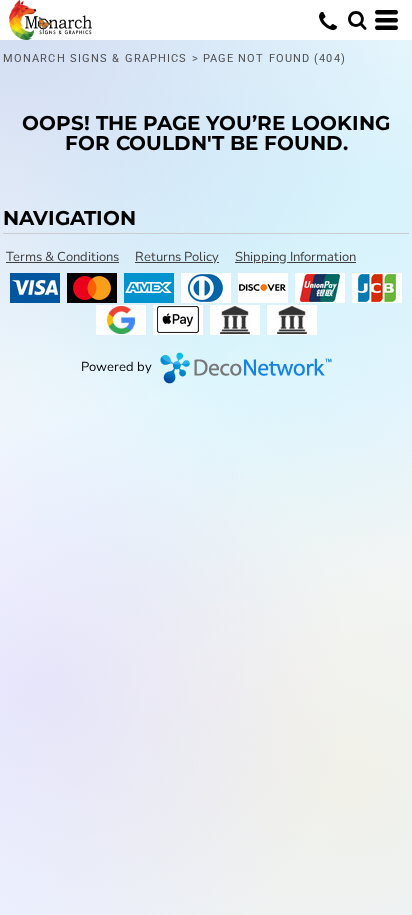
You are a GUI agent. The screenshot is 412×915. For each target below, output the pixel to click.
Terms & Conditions (62, 257)
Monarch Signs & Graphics (95, 58)
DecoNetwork (246, 368)
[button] (357, 20)
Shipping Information (295, 257)
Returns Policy (177, 257)
